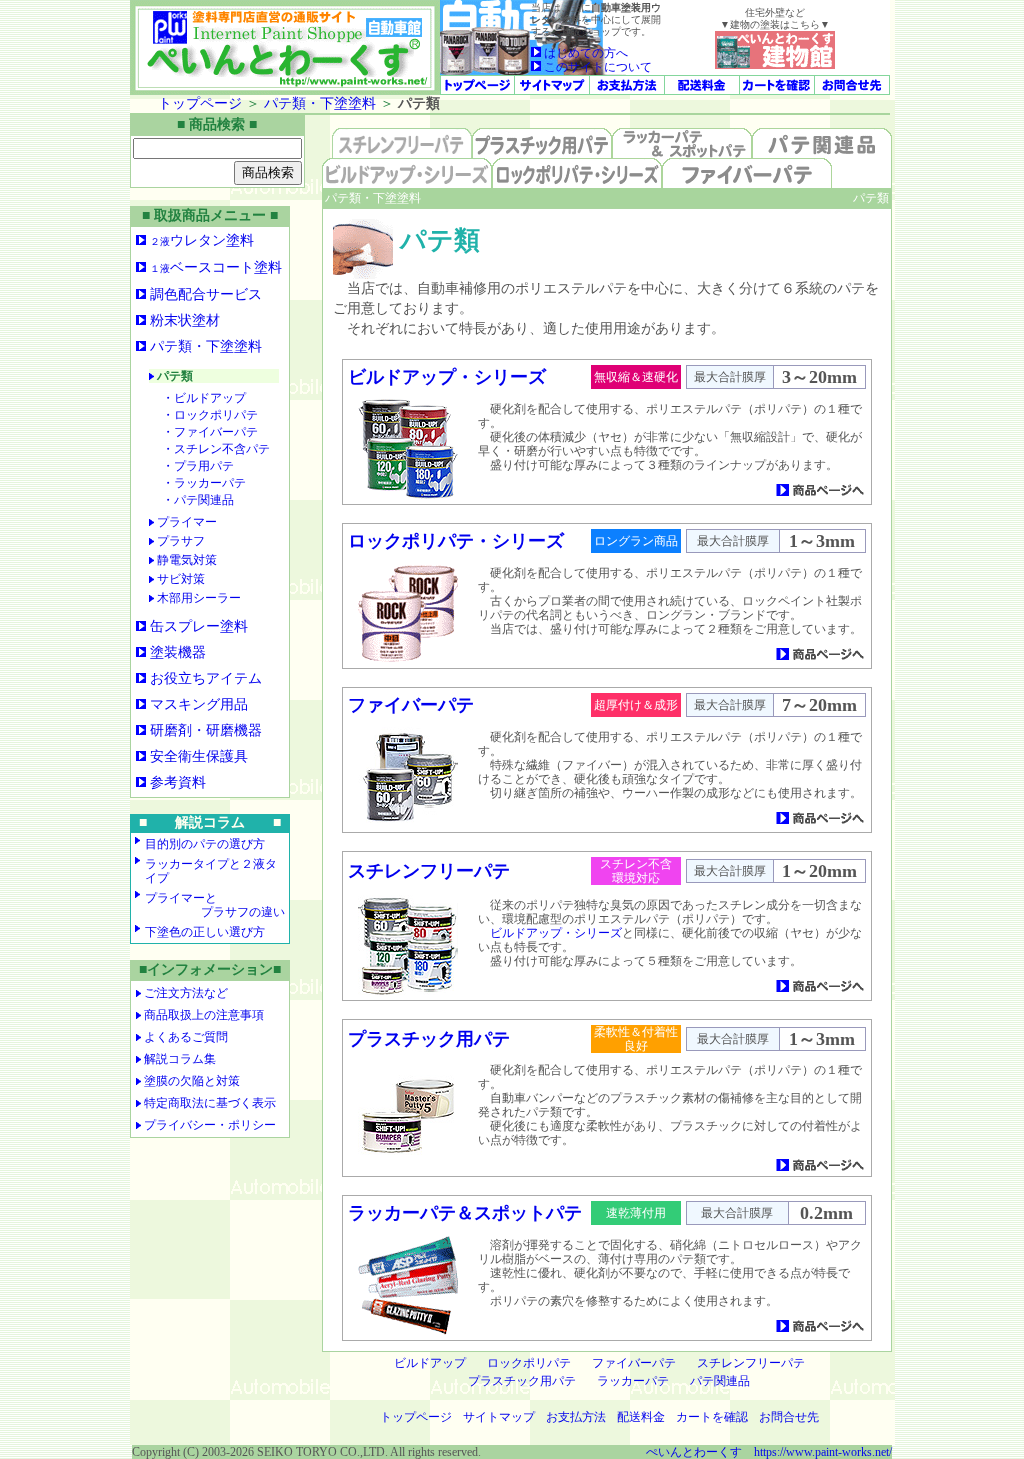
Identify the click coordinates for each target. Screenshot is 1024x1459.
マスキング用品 (199, 704)
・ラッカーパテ (204, 483)
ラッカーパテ (633, 1381)
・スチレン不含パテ (216, 449)
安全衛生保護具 (199, 756)
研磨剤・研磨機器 (206, 730)
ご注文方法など (186, 993)
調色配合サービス (206, 294)
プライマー (185, 522)
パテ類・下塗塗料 (320, 103)
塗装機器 (178, 652)
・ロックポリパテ (210, 415)
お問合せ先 (789, 1417)
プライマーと (215, 905)
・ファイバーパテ (210, 432)
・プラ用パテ (198, 466)
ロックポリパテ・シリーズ (456, 541)
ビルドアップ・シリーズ (447, 377)
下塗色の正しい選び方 (205, 932)
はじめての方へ (584, 53)
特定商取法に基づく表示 (210, 1103)
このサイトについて (596, 67)
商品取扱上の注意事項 (204, 1015)
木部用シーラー (197, 598)
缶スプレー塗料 (199, 626)
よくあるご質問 (186, 1037)
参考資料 (178, 782)
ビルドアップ (430, 1363)
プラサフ (179, 541)
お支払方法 (576, 1417)
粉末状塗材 (185, 320)
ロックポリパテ (529, 1363)
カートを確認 (712, 1417)
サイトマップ (499, 1417)
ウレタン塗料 (202, 240)
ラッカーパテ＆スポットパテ (465, 1213)
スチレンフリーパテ (429, 871)
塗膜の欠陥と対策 (192, 1081)
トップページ (200, 103)
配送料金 (641, 1417)
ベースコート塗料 (216, 267)
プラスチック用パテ (429, 1039)
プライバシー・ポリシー (210, 1125)
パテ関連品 (720, 1381)
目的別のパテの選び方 (205, 844)
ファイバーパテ (411, 705)
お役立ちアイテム (206, 678)
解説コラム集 (180, 1059)
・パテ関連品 (198, 500)
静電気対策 (185, 560)
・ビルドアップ (204, 398)
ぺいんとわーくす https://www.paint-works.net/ (769, 1452)
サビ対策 (179, 579)
